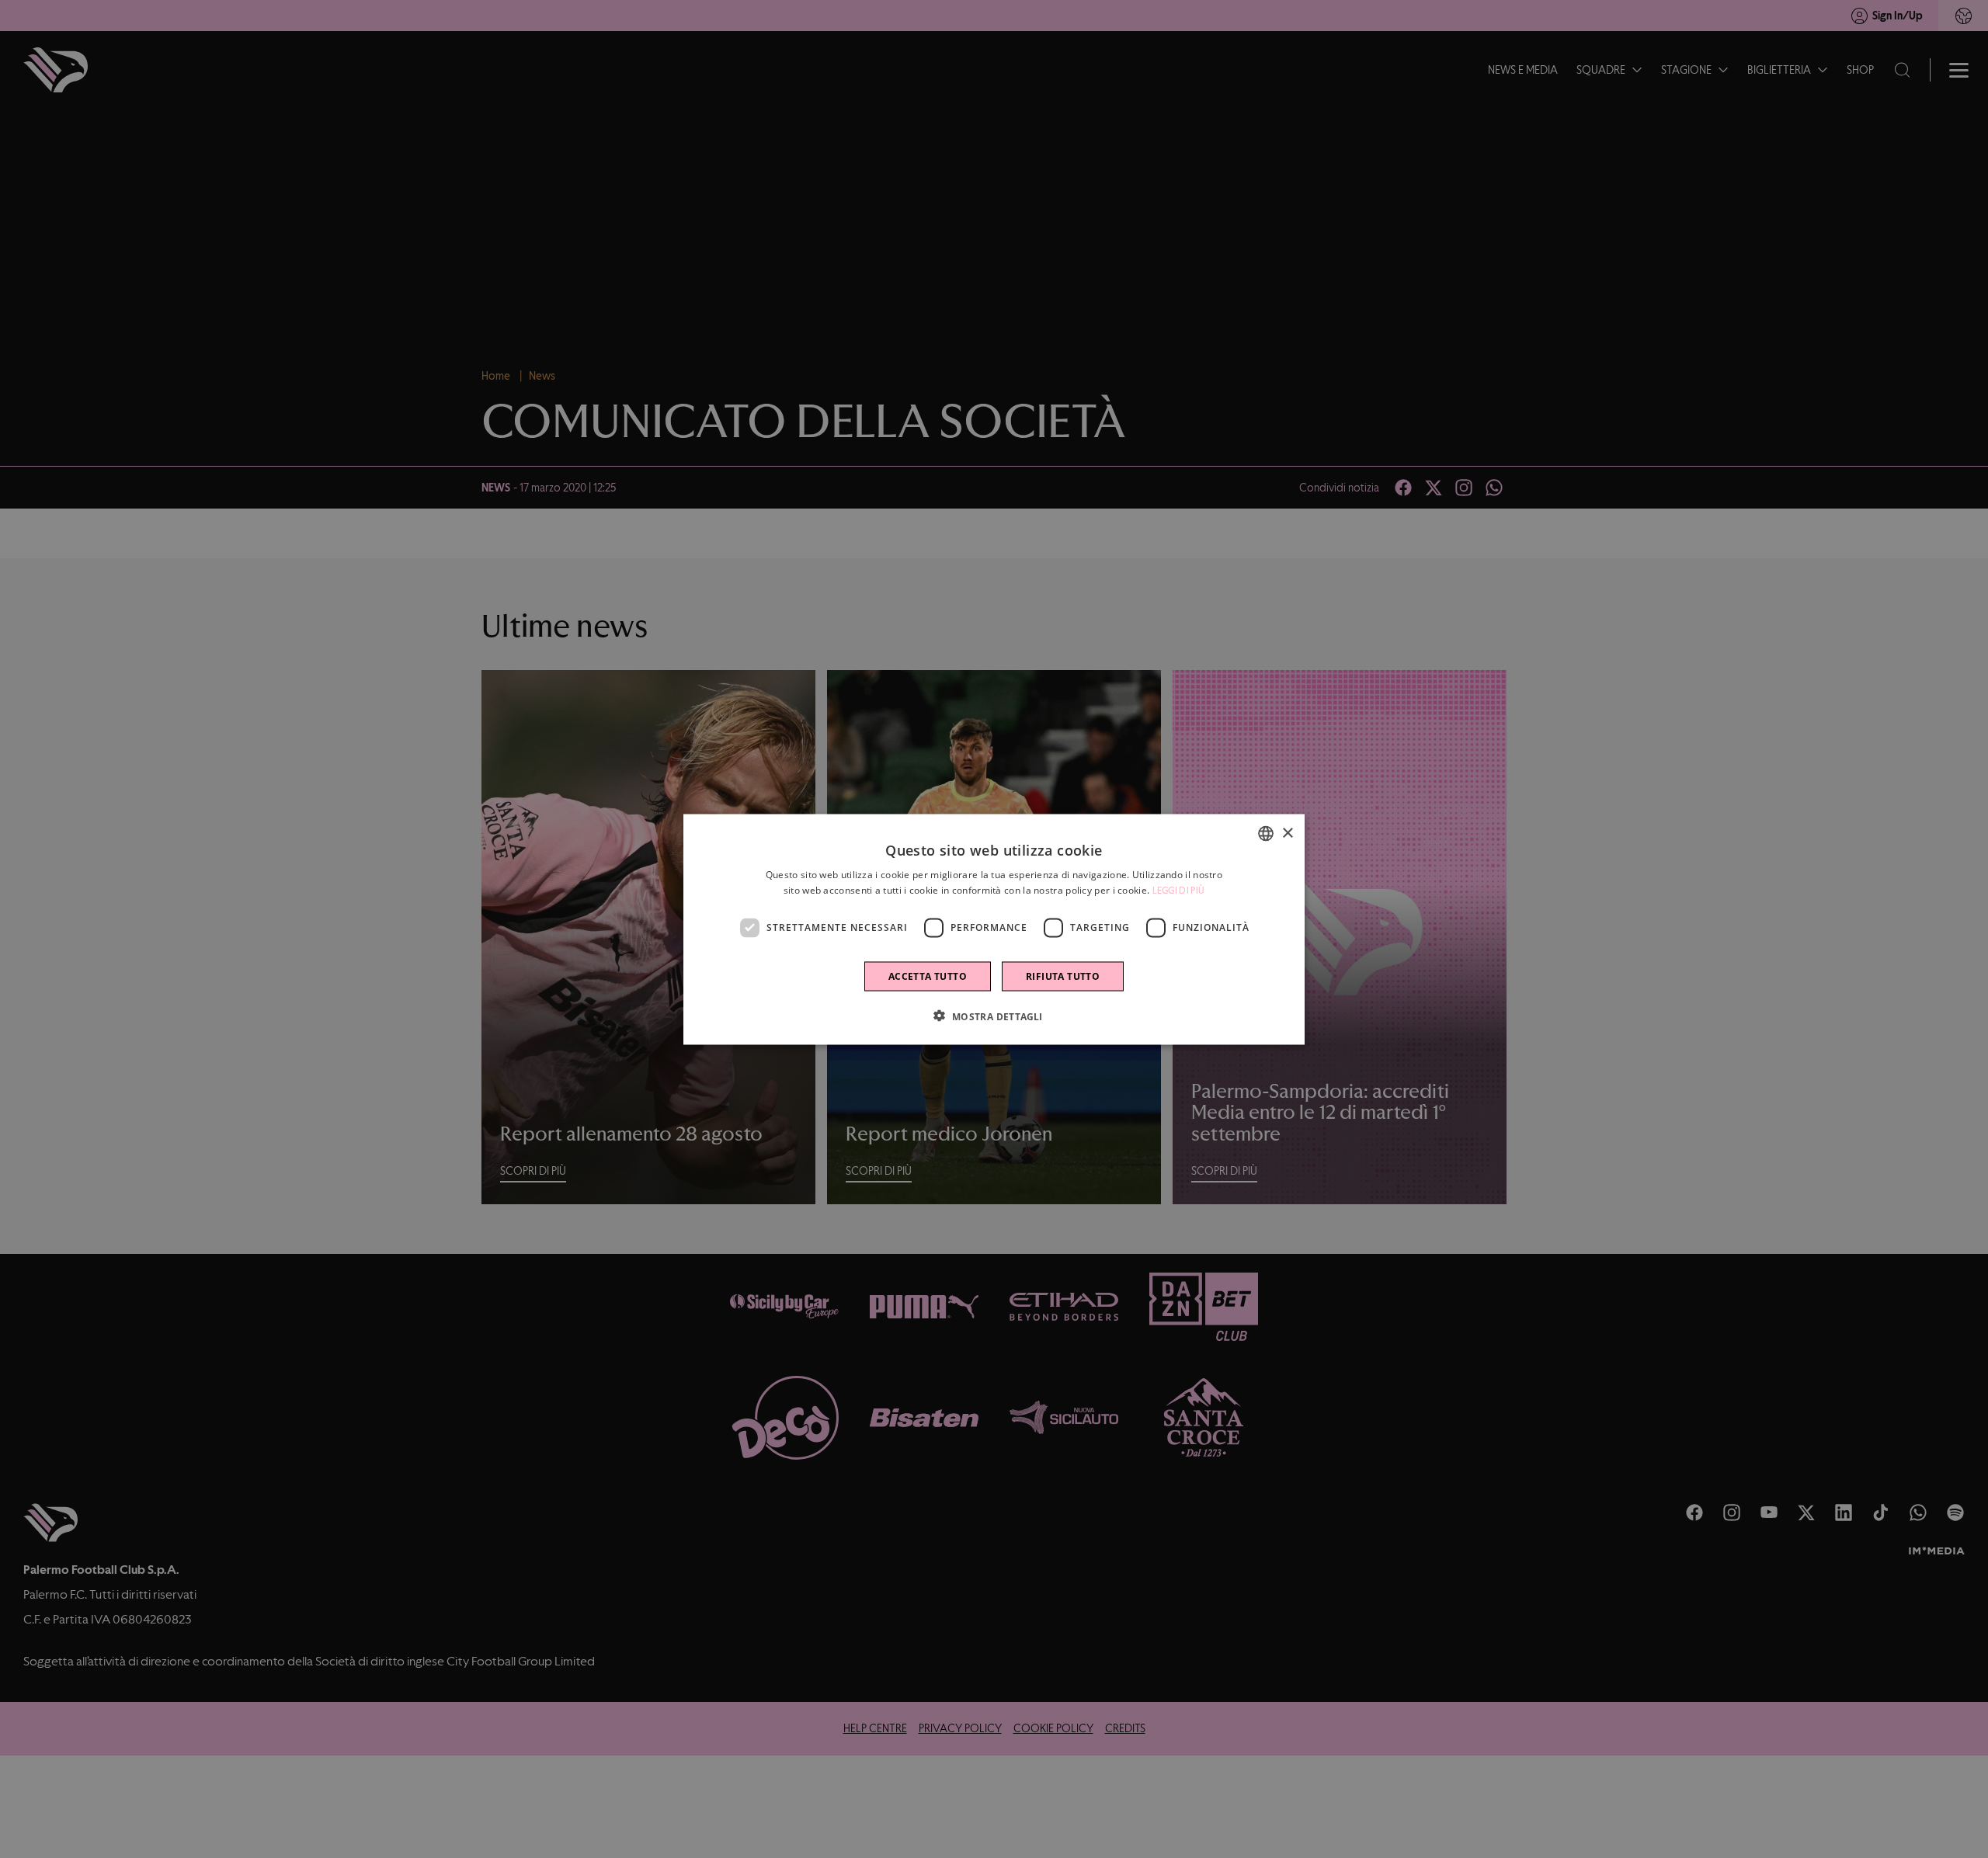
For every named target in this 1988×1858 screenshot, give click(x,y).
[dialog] (994, 929)
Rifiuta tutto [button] (1063, 976)
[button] (994, 1016)
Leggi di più (1179, 890)
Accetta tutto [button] (928, 976)
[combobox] (1266, 833)
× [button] (1287, 833)
